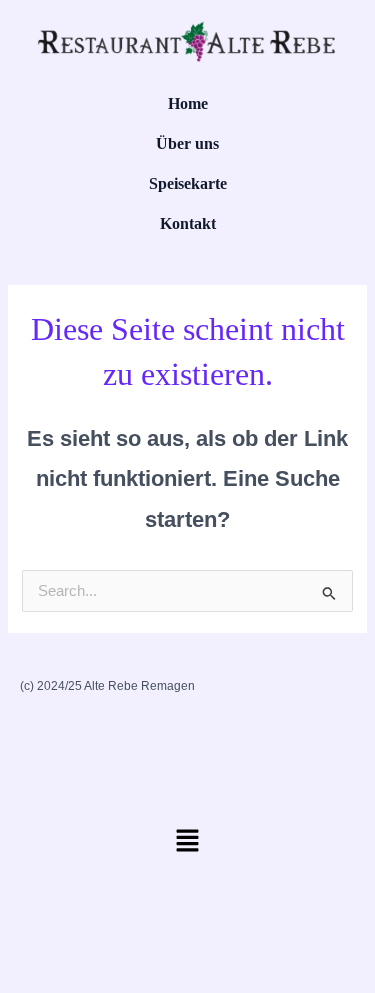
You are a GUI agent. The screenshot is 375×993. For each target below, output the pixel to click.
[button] (187, 846)
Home (188, 103)
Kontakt (188, 223)
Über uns (187, 143)
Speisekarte (188, 183)
